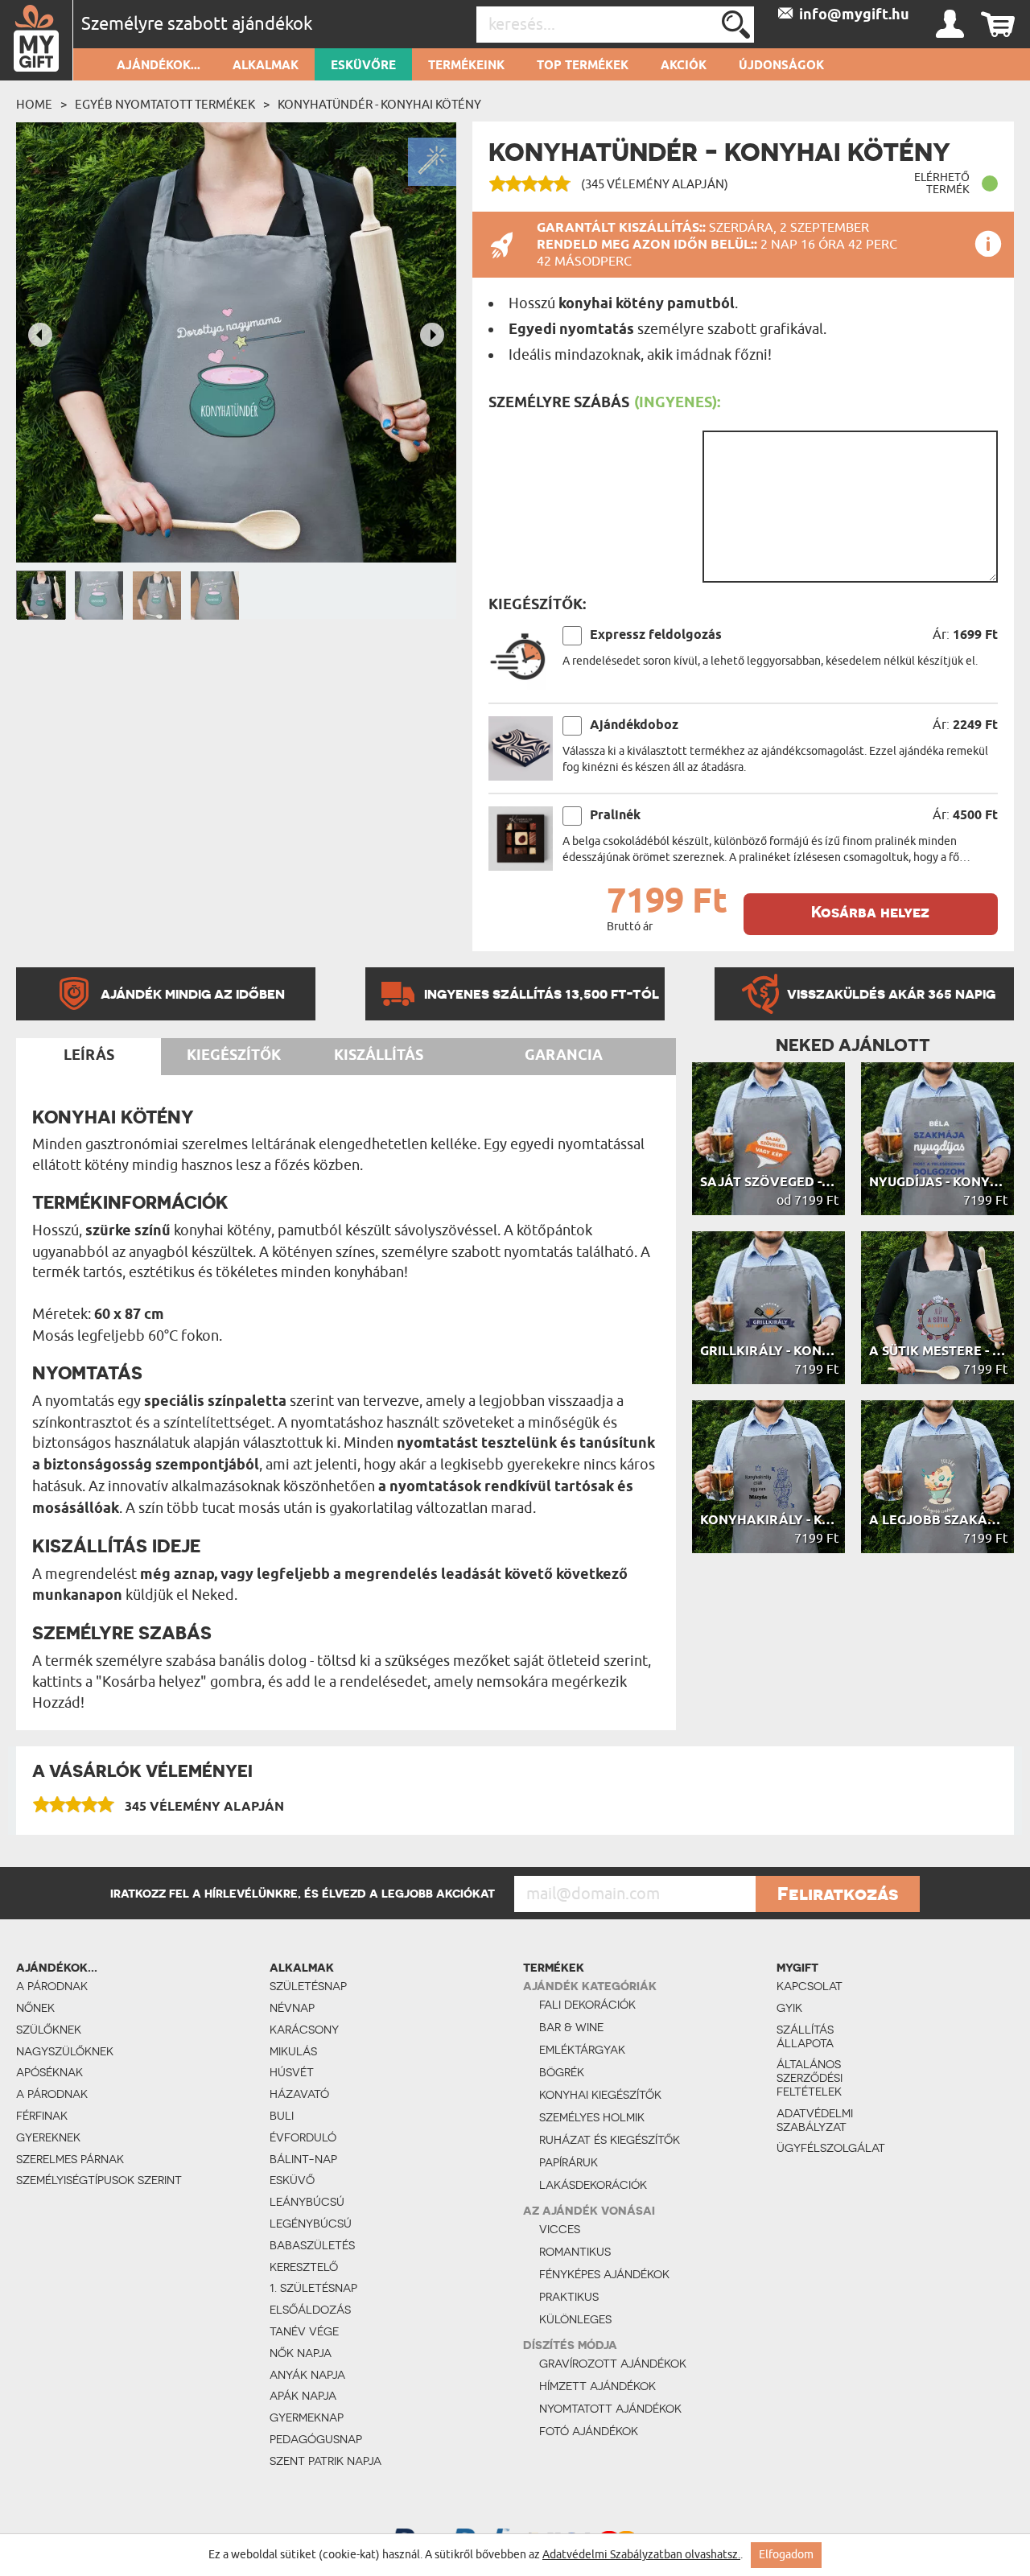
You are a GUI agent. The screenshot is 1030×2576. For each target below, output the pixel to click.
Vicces (560, 2229)
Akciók (684, 66)
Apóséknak (49, 2072)
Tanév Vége (304, 2331)
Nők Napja (301, 2353)
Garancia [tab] (564, 1056)
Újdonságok (781, 66)
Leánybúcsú (307, 2202)
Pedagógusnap (316, 2439)
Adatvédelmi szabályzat (815, 2120)
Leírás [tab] (89, 1056)
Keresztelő (304, 2267)
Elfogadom (786, 2555)
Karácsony (304, 2030)
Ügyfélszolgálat (831, 2148)
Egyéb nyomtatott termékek (165, 105)
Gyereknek (48, 2137)
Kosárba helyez (870, 912)
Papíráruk (569, 2162)
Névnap (292, 2008)
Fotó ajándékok (589, 2431)
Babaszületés (312, 2245)
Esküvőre (363, 66)
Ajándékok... (159, 66)
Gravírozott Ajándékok (613, 2364)
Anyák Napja (307, 2375)
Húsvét (292, 2072)
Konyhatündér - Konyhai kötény (379, 105)
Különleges (575, 2319)
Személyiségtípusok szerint (99, 2180)
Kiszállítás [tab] (379, 1056)
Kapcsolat (810, 1986)
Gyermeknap (307, 2417)
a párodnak (52, 1986)
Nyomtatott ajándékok (610, 2409)
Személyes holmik (592, 2117)
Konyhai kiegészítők (600, 2095)
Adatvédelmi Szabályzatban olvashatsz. (641, 2555)
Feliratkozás (838, 1894)
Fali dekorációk (587, 2005)
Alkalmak (266, 66)
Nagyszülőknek (65, 2051)
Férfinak (42, 2116)
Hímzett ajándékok (597, 2386)
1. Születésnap (313, 2288)
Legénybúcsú (311, 2224)
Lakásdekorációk (593, 2185)
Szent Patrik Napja (325, 2461)
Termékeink (466, 66)
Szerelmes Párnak (70, 2159)
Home (34, 105)
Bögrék (562, 2072)
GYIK (789, 2008)
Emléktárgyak (582, 2050)
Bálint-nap (303, 2159)
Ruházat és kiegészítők (610, 2140)
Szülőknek (49, 2030)
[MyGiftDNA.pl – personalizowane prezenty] (37, 40)
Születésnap (308, 1986)
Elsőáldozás (310, 2310)
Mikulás (293, 2051)
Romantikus (575, 2252)
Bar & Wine (571, 2027)
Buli (282, 2116)
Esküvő (292, 2180)
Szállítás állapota (805, 2036)
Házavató (299, 2094)
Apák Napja (303, 2396)
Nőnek (35, 2008)
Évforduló (303, 2137)
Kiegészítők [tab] (234, 1056)
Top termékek (583, 66)
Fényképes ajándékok (604, 2274)
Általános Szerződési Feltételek (810, 2078)
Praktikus (569, 2297)
